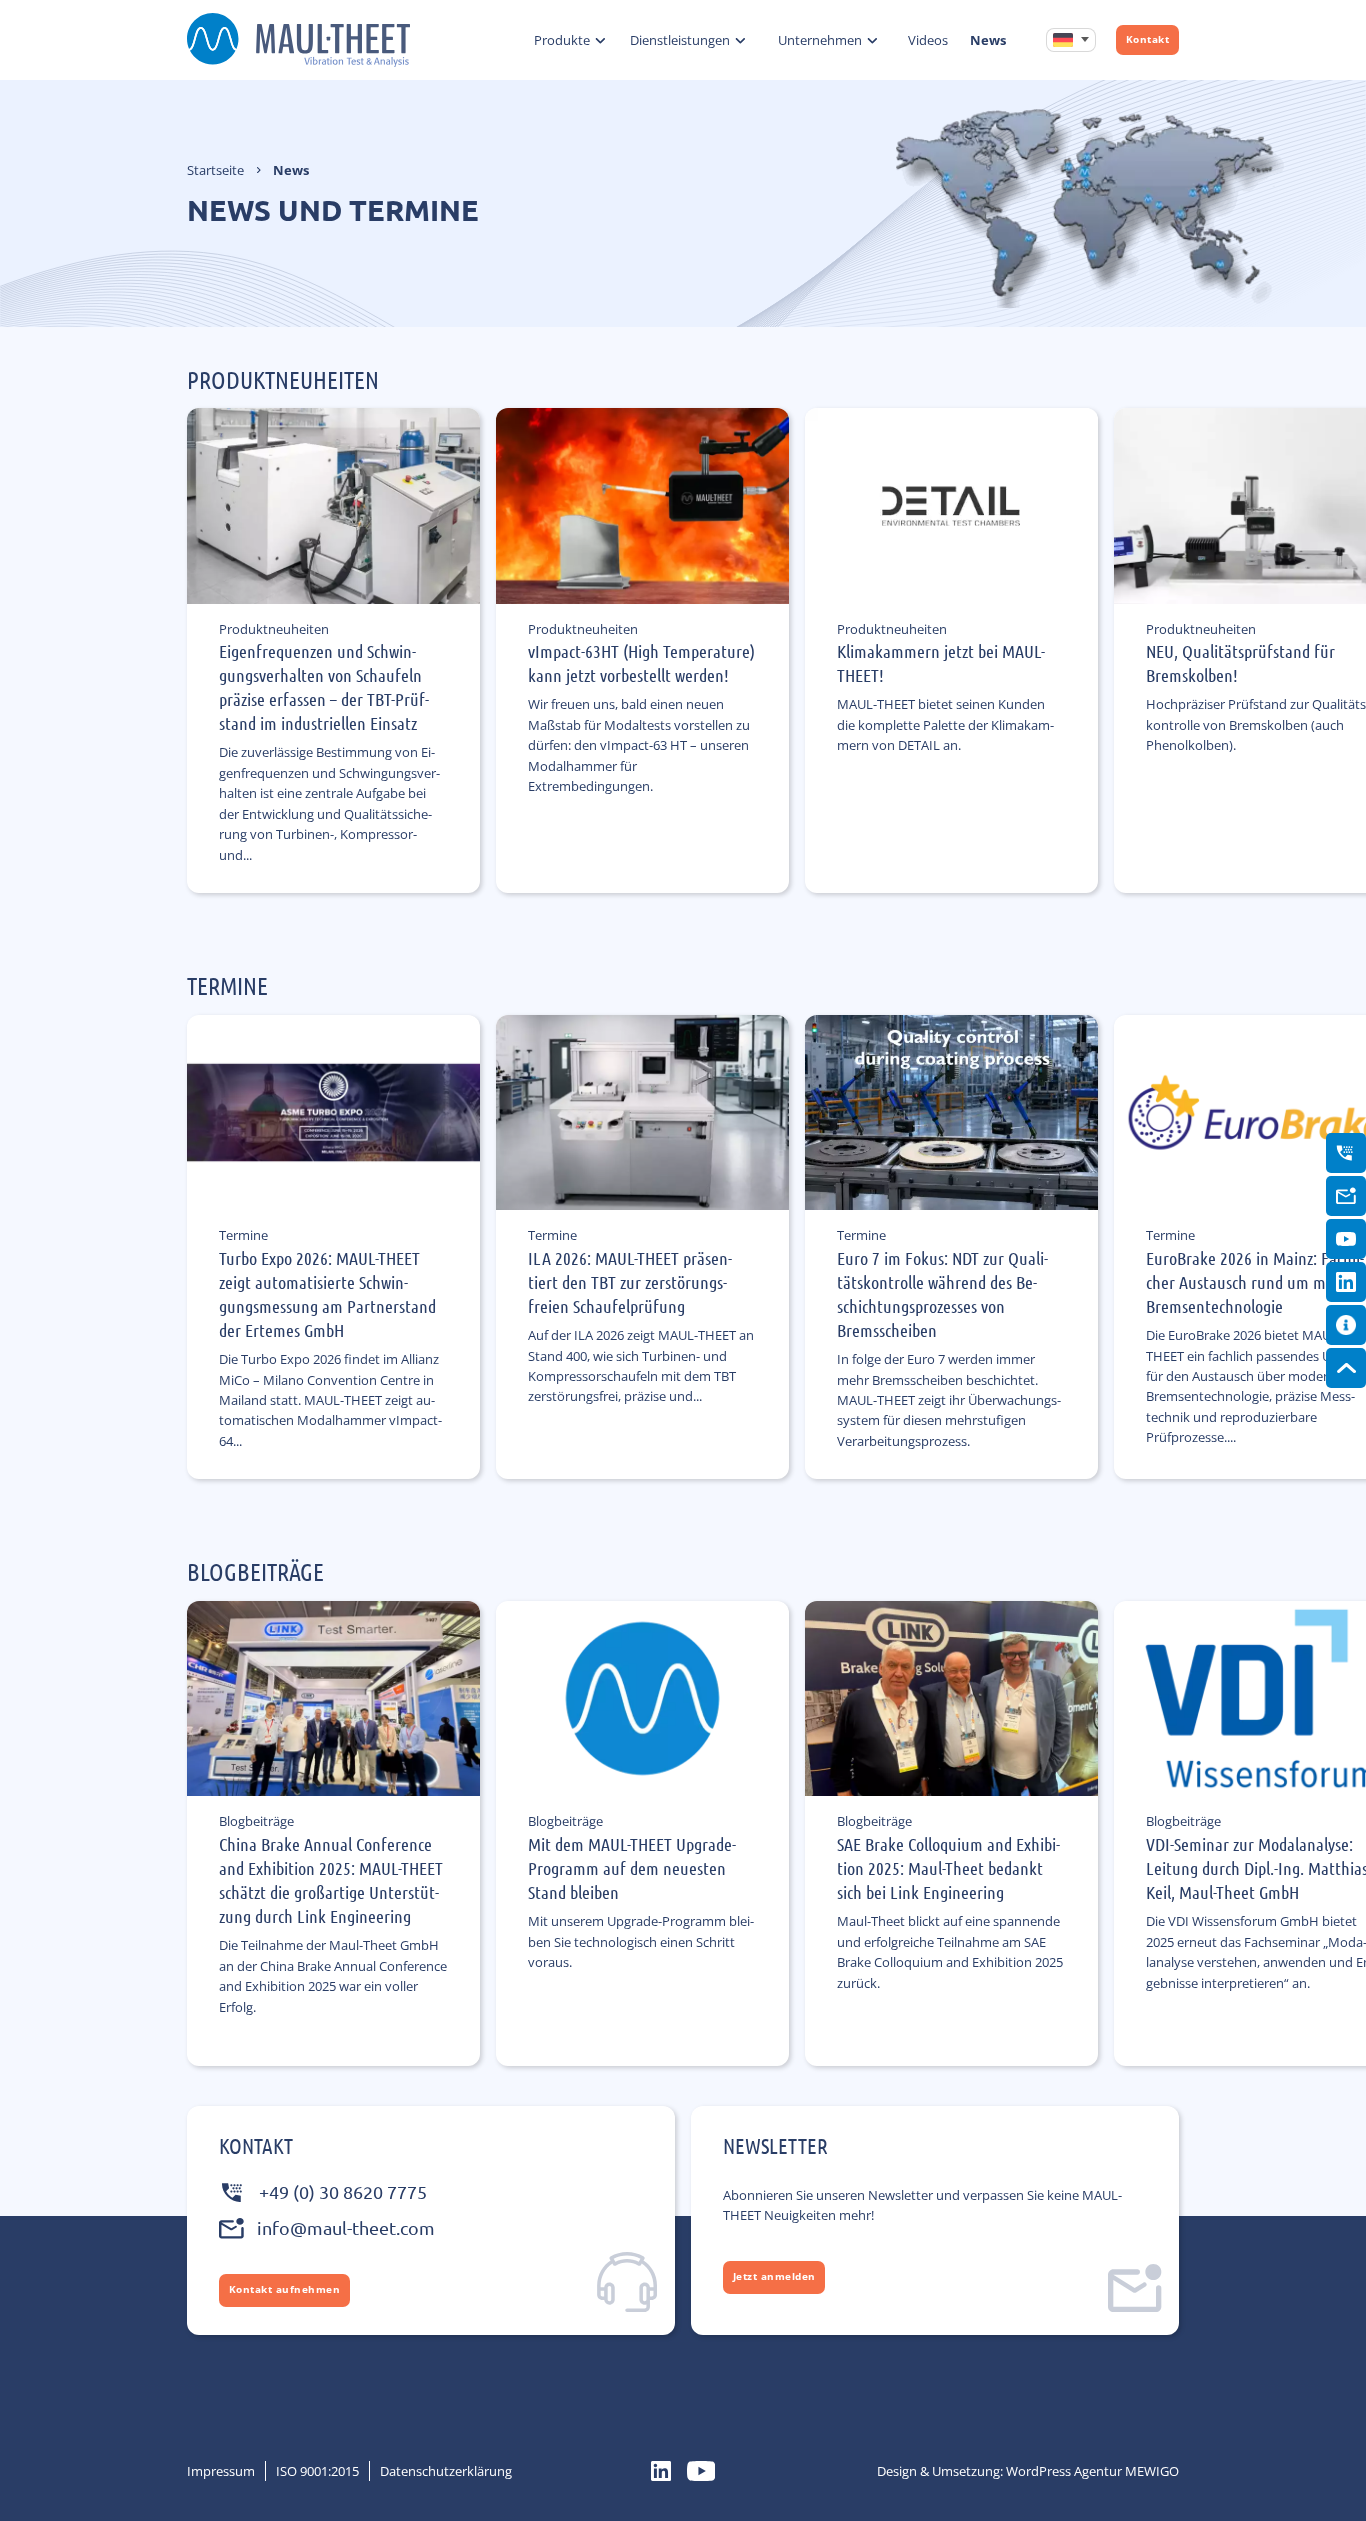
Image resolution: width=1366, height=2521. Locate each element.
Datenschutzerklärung (446, 2471)
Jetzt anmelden (774, 2276)
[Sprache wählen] (1071, 40)
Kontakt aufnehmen (285, 2289)
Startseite (215, 170)
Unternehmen (820, 40)
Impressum (221, 2471)
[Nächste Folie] (1165, 728)
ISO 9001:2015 (317, 2471)
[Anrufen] (1346, 1153)
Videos (928, 40)
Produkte (562, 40)
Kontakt (1148, 39)
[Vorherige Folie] (252, 728)
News (988, 40)
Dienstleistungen (680, 40)
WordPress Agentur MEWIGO (1092, 2471)
